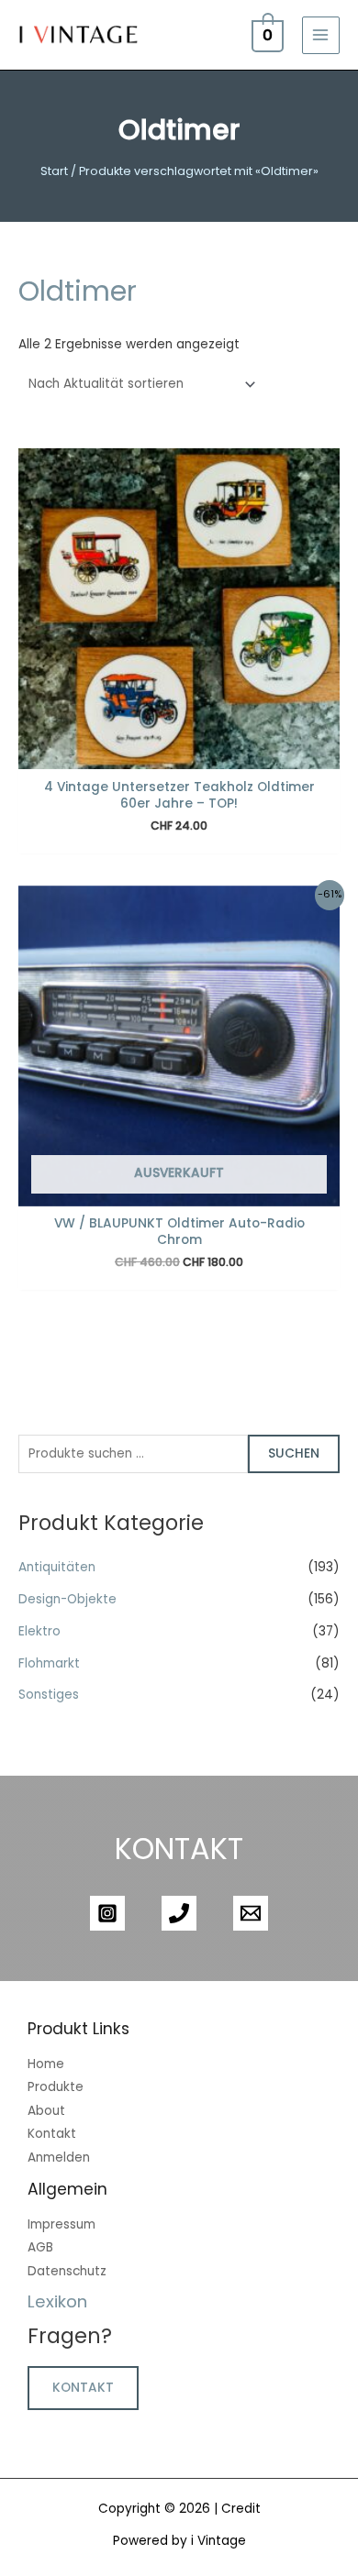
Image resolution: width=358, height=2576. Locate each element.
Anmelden (59, 2158)
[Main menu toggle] (321, 35)
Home (46, 2064)
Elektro (39, 1631)
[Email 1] (251, 1913)
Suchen (294, 1453)
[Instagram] (107, 1913)
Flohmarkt (49, 1663)
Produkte (56, 2087)
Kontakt (52, 2134)
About (46, 2111)
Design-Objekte (67, 1599)
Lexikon (57, 2301)
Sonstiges (49, 1695)
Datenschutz (67, 2271)
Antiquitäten (57, 1567)
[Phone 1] (179, 1913)
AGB (40, 2247)
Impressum (62, 2224)
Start (54, 171)
